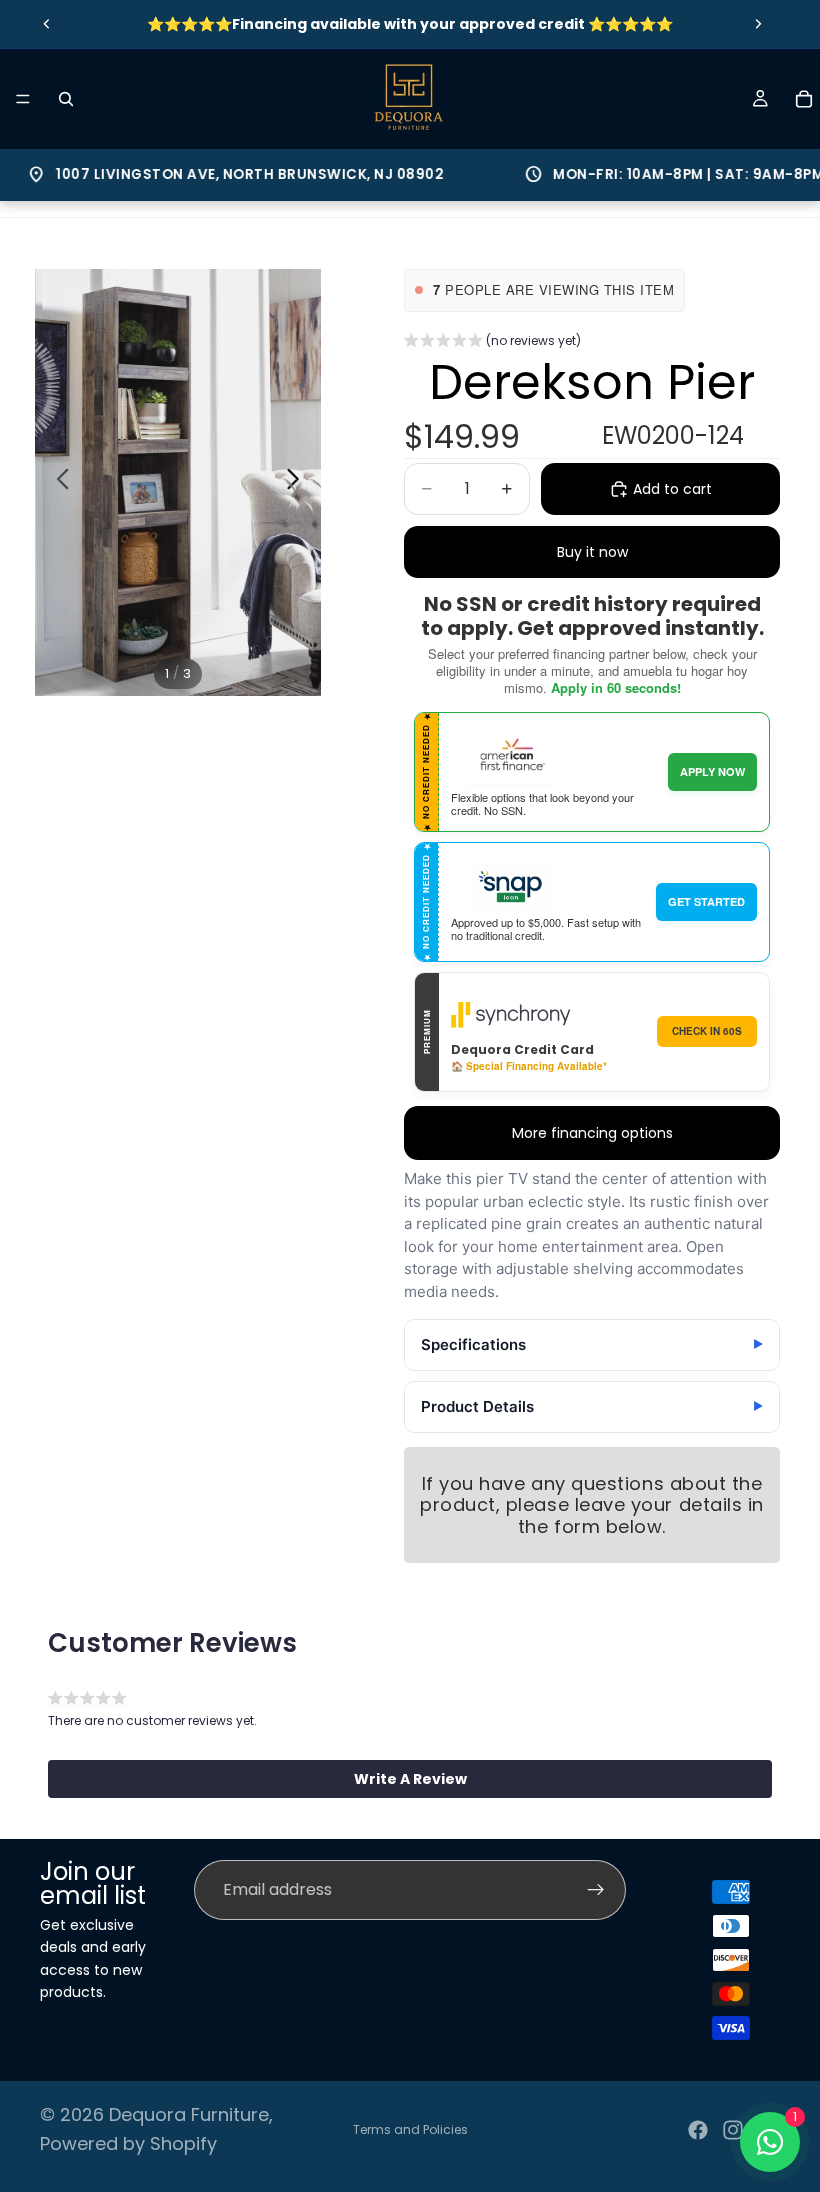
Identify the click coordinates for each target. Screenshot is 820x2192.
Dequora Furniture (189, 2114)
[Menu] (23, 99)
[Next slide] (758, 24)
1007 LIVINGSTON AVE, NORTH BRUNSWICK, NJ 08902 (213, 175)
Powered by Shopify (128, 2143)
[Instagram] (733, 2130)
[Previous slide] (47, 24)
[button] (492, 343)
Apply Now (712, 771)
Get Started (706, 901)
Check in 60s (707, 1031)
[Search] (66, 99)
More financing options (592, 1133)
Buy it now (592, 552)
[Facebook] (698, 2130)
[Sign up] (596, 1890)
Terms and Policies (410, 2129)
